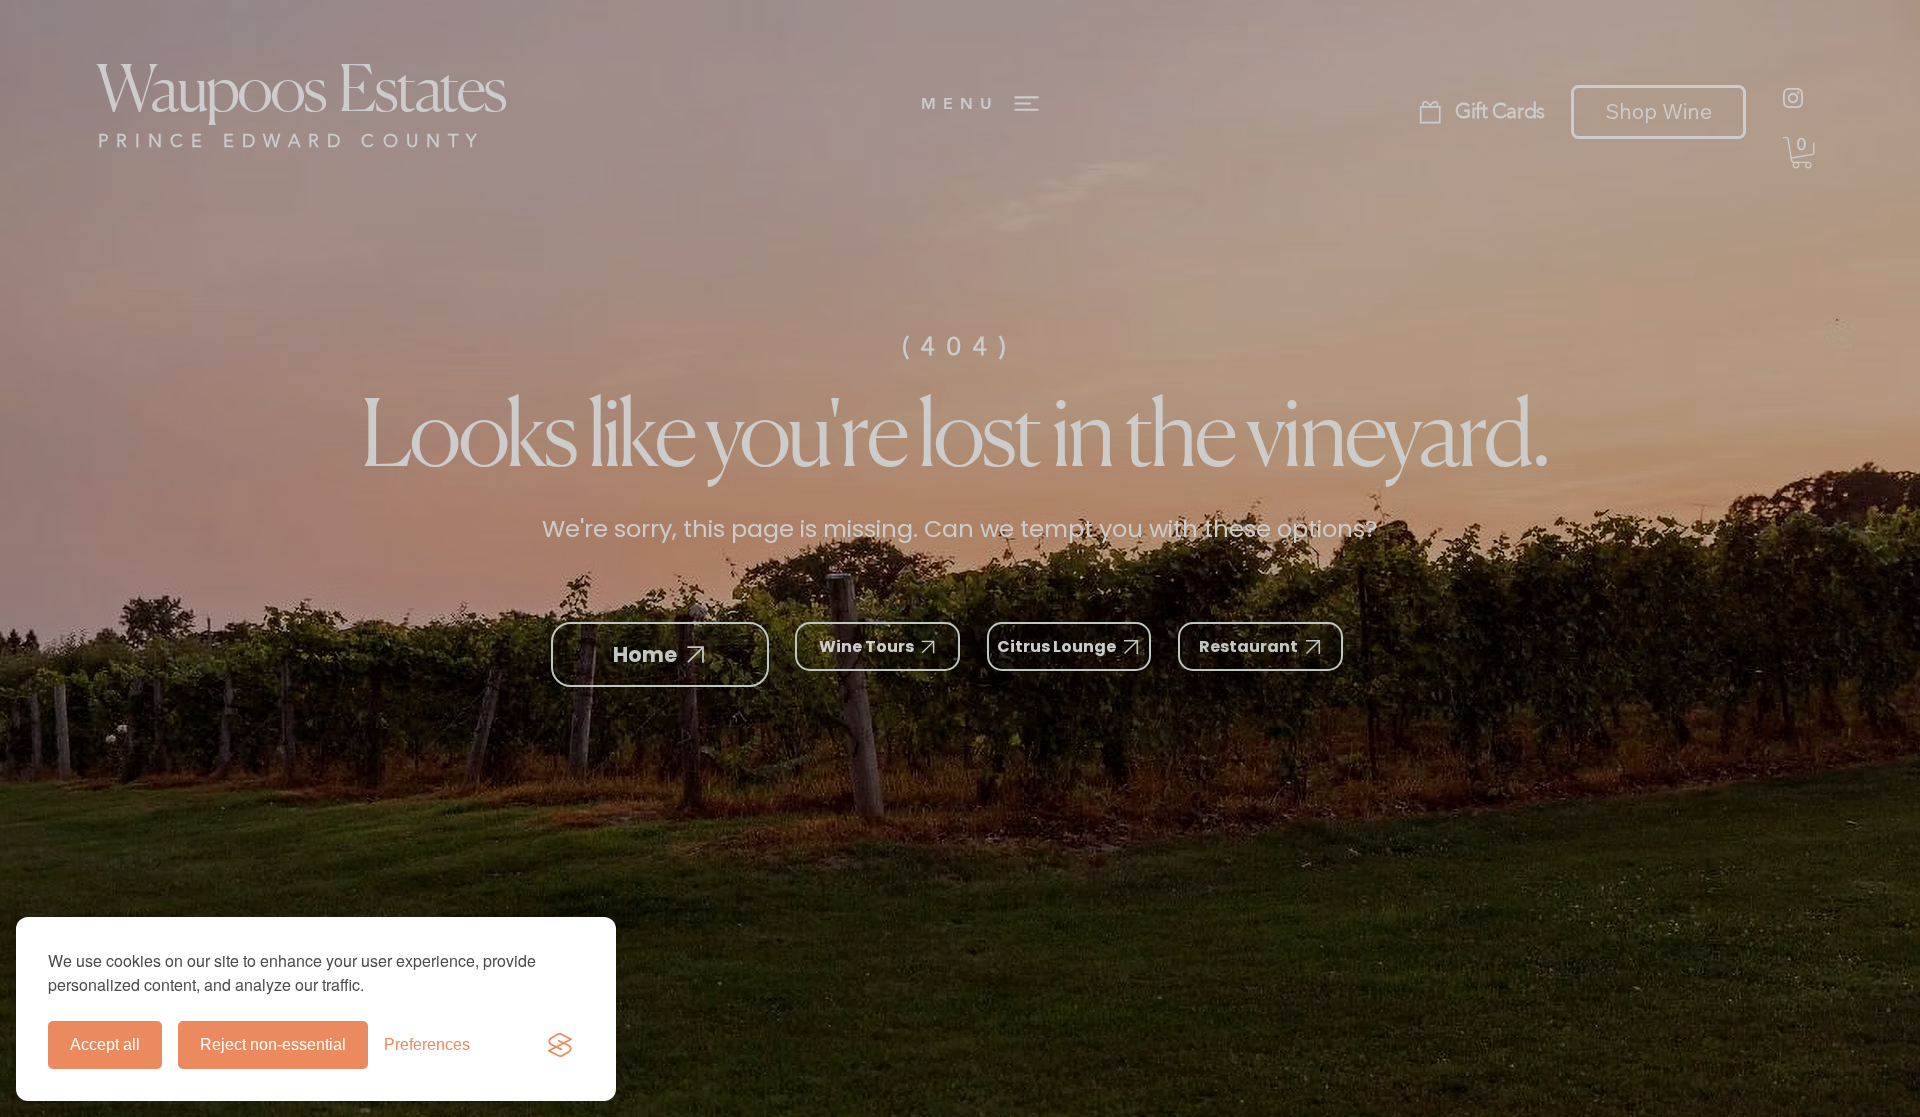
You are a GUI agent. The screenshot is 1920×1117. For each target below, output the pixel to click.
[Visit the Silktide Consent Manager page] (560, 1045)
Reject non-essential (273, 1044)
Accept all (105, 1044)
